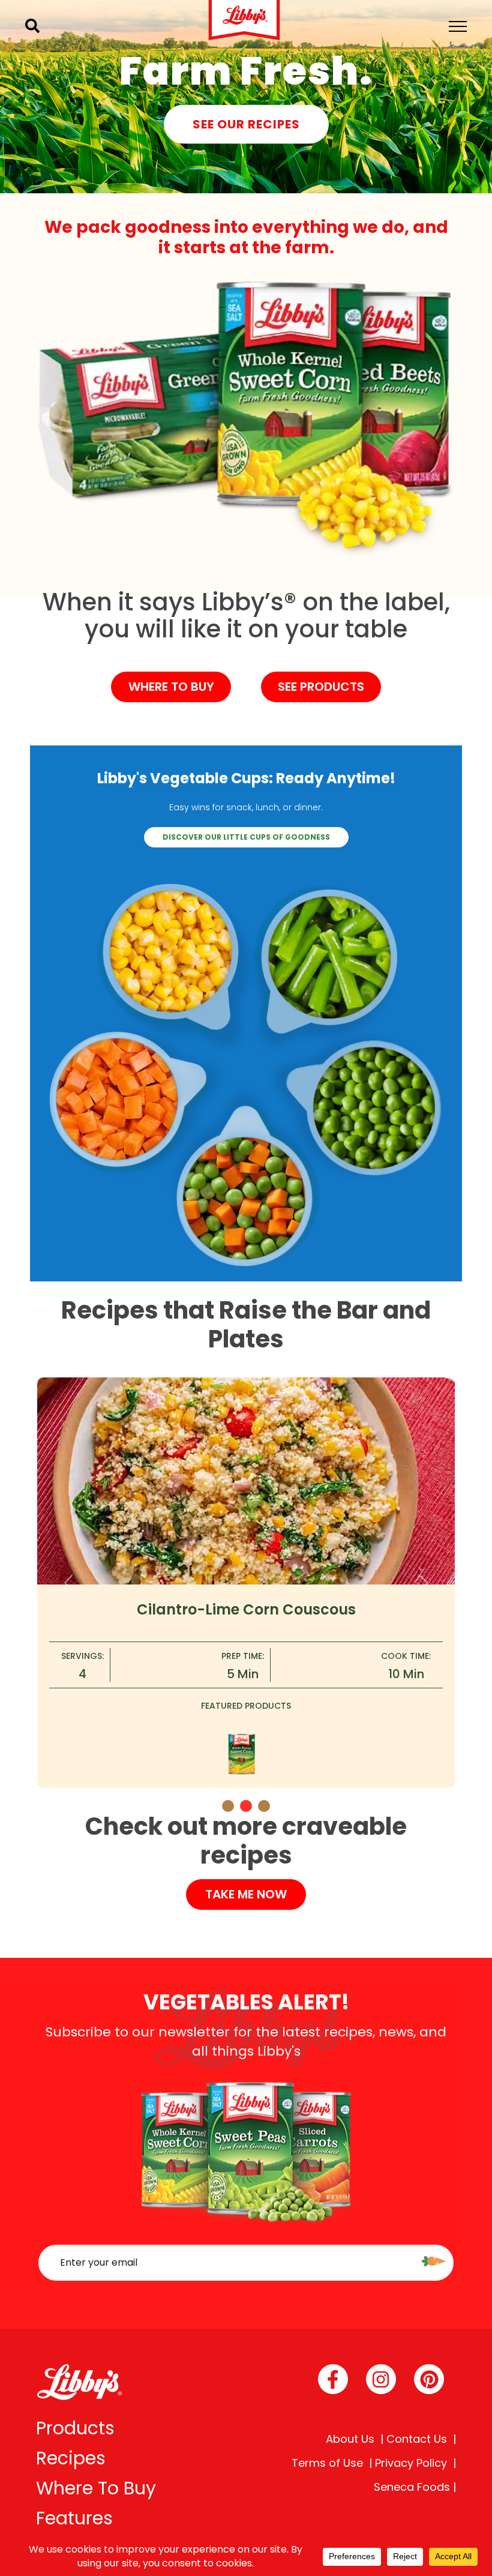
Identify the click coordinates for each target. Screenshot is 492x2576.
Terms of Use (327, 2463)
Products (75, 2428)
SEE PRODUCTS (321, 687)
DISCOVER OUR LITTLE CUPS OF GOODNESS (246, 837)
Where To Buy (96, 2488)
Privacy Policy (411, 2463)
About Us (350, 2439)
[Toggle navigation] (458, 26)
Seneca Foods (412, 2487)
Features (74, 2518)
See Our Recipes (246, 124)
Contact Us (417, 2439)
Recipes (71, 2458)
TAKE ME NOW (246, 1894)
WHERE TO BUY (171, 687)
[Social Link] (333, 2379)
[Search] (32, 26)
